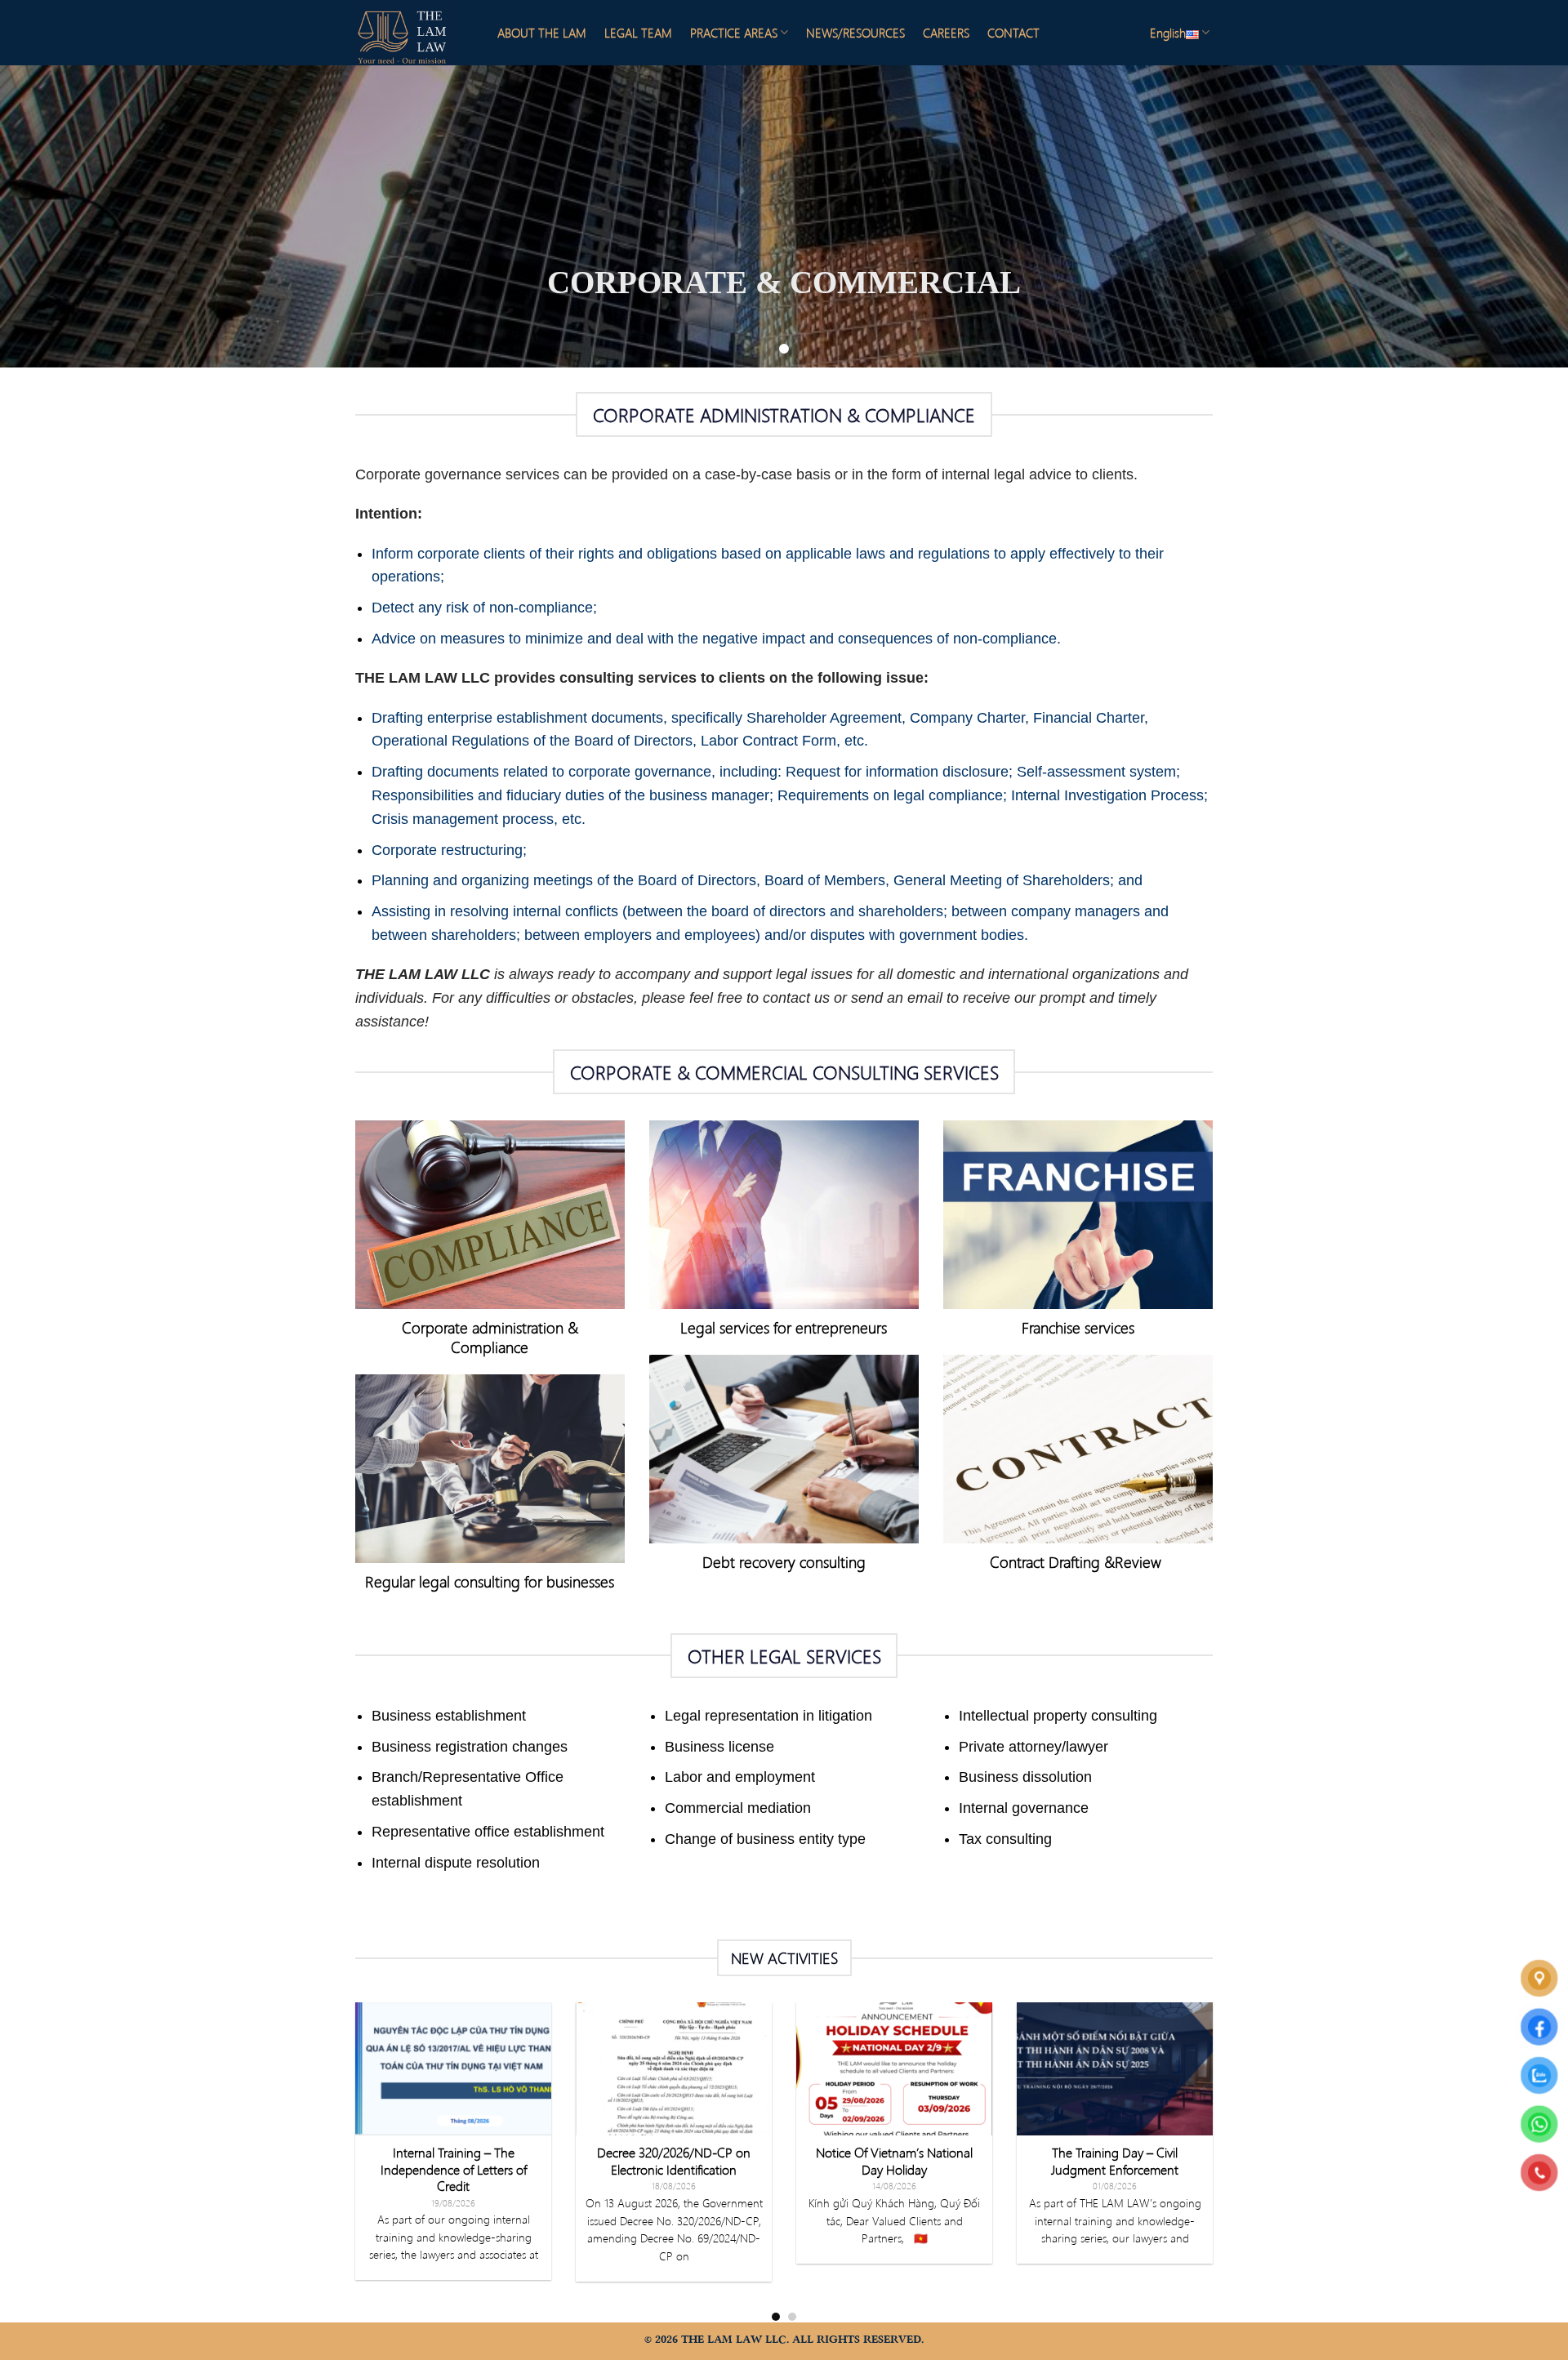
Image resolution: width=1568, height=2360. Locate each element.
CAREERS (946, 33)
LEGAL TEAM (638, 33)
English (1168, 33)
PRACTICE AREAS (734, 33)
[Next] (1216, 2161)
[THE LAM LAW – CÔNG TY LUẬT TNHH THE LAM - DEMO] (412, 33)
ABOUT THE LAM (542, 33)
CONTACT (1013, 33)
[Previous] (352, 2161)
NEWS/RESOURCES (855, 33)
